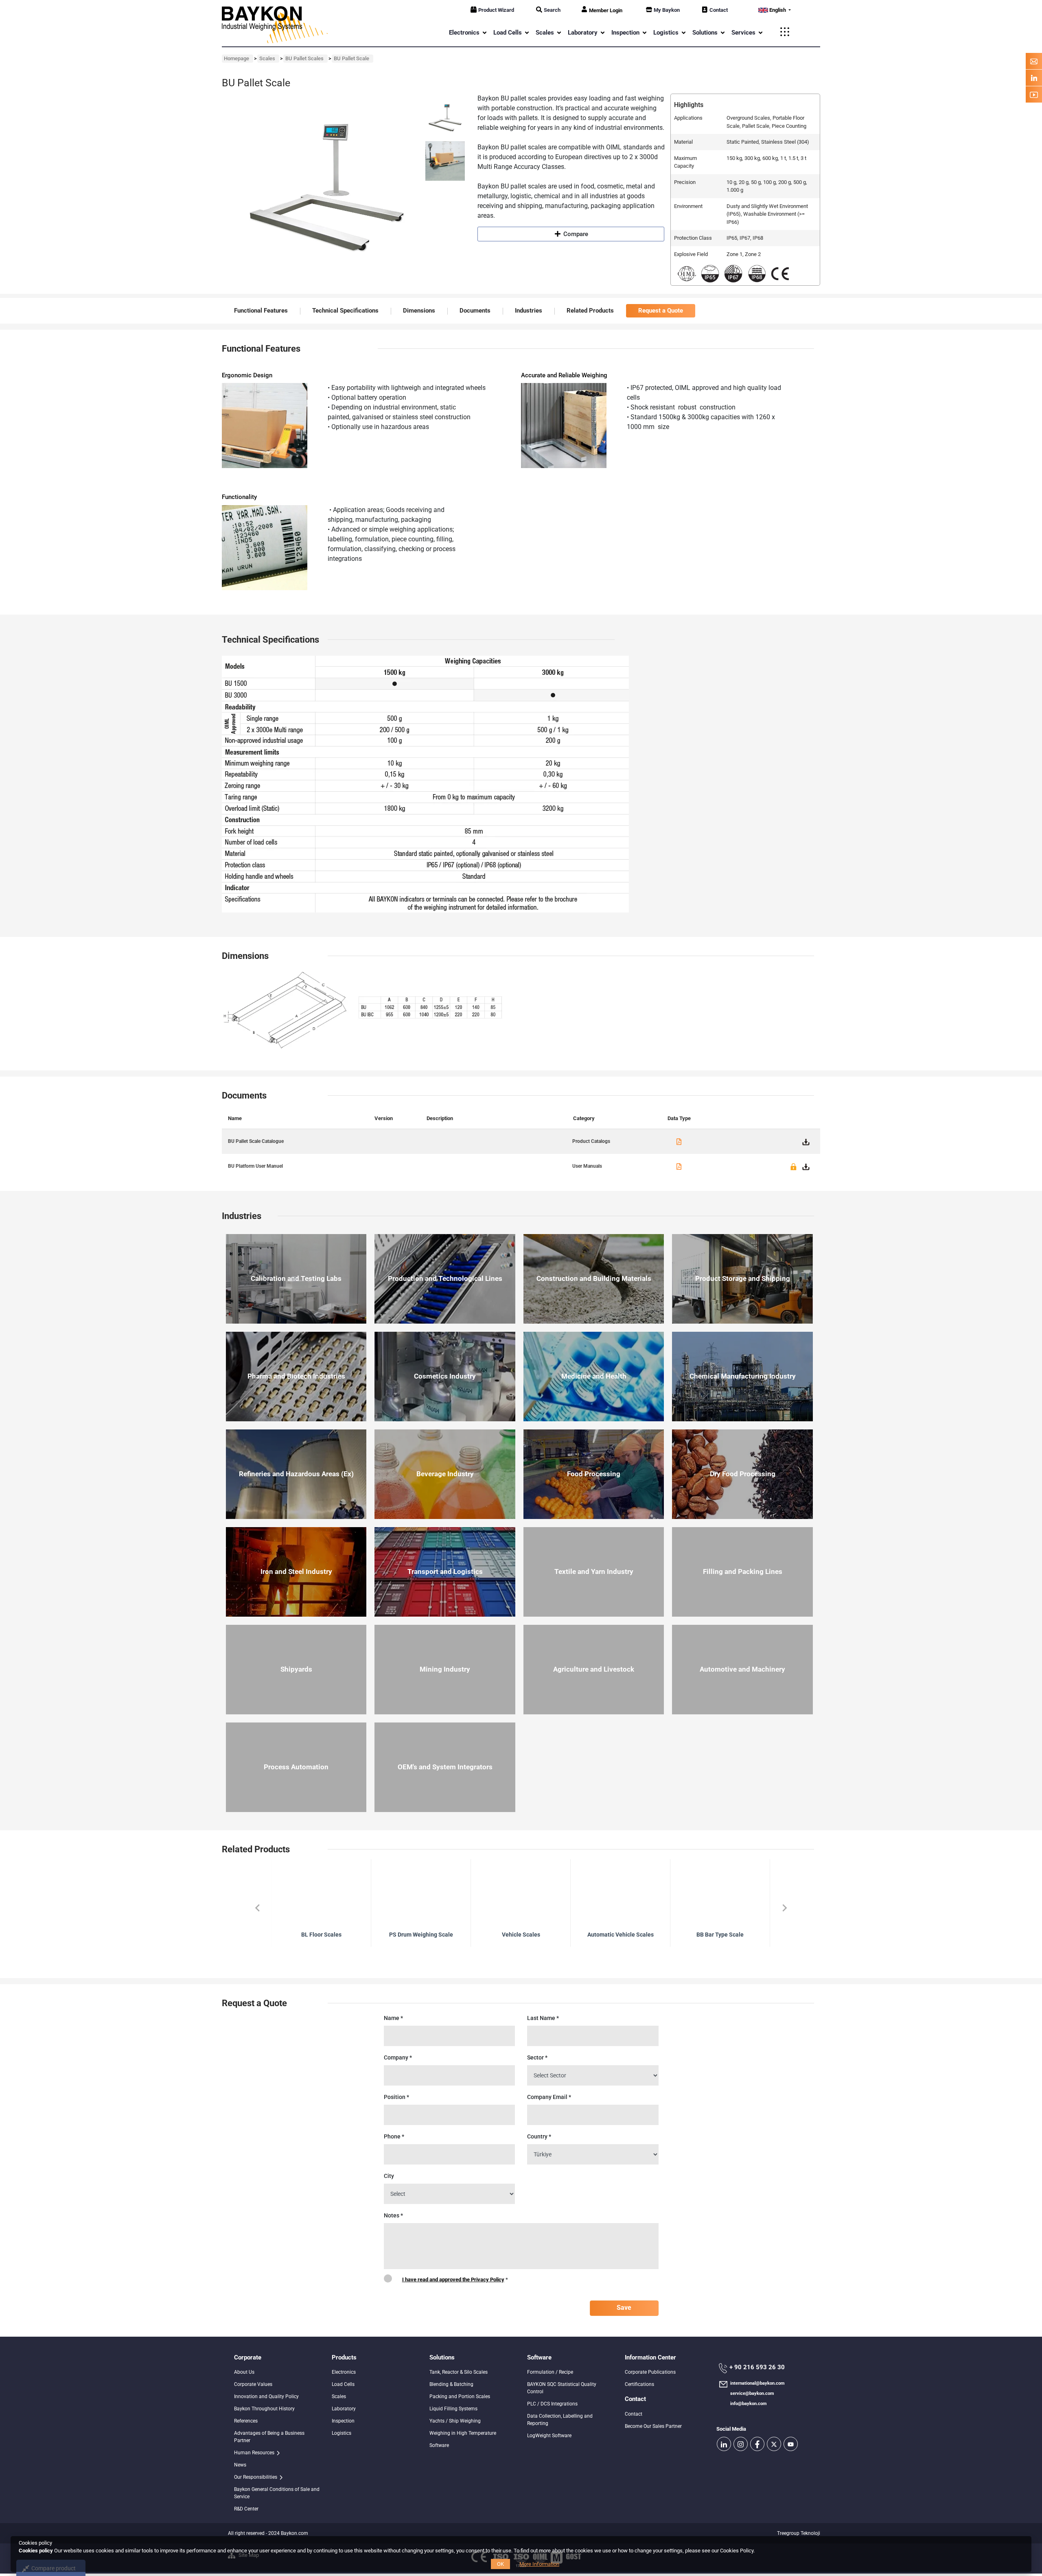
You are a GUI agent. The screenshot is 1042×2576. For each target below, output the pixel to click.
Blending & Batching (451, 2384)
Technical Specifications (345, 311)
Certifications (639, 2384)
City (389, 2176)
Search (552, 10)
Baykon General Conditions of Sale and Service (277, 2493)
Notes (393, 2215)
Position (396, 2097)
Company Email (549, 2097)
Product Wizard (496, 10)
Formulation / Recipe (550, 2372)
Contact (719, 10)
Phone (394, 2136)
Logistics (341, 2433)
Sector (537, 2057)
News (240, 2465)
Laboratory (344, 2409)
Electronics (344, 2372)
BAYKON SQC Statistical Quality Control (562, 2388)
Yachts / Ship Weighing (455, 2421)
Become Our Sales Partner (653, 2426)
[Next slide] (784, 1908)
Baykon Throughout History (264, 2409)
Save (624, 2308)
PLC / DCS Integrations (552, 2404)
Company (398, 2057)
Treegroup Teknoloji (799, 2533)
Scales (339, 2397)
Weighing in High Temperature (463, 2433)
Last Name (543, 2018)
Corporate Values (253, 2384)
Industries (529, 311)
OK (500, 2564)
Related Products (590, 311)
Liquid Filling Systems (453, 2409)
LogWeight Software (549, 2436)
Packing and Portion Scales (460, 2397)
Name (393, 2018)
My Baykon (667, 10)
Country (539, 2136)
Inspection (343, 2421)
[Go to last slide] (258, 1908)
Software (439, 2445)
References (246, 2421)
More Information (539, 2564)
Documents (475, 311)
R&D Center (246, 2509)
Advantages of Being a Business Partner (269, 2437)
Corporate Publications (650, 2372)
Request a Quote (661, 311)
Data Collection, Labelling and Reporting (560, 2420)
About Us (244, 2372)
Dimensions (419, 311)
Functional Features (261, 311)
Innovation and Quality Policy (266, 2397)
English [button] (778, 10)
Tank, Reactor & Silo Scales (459, 2372)
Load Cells (343, 2384)
